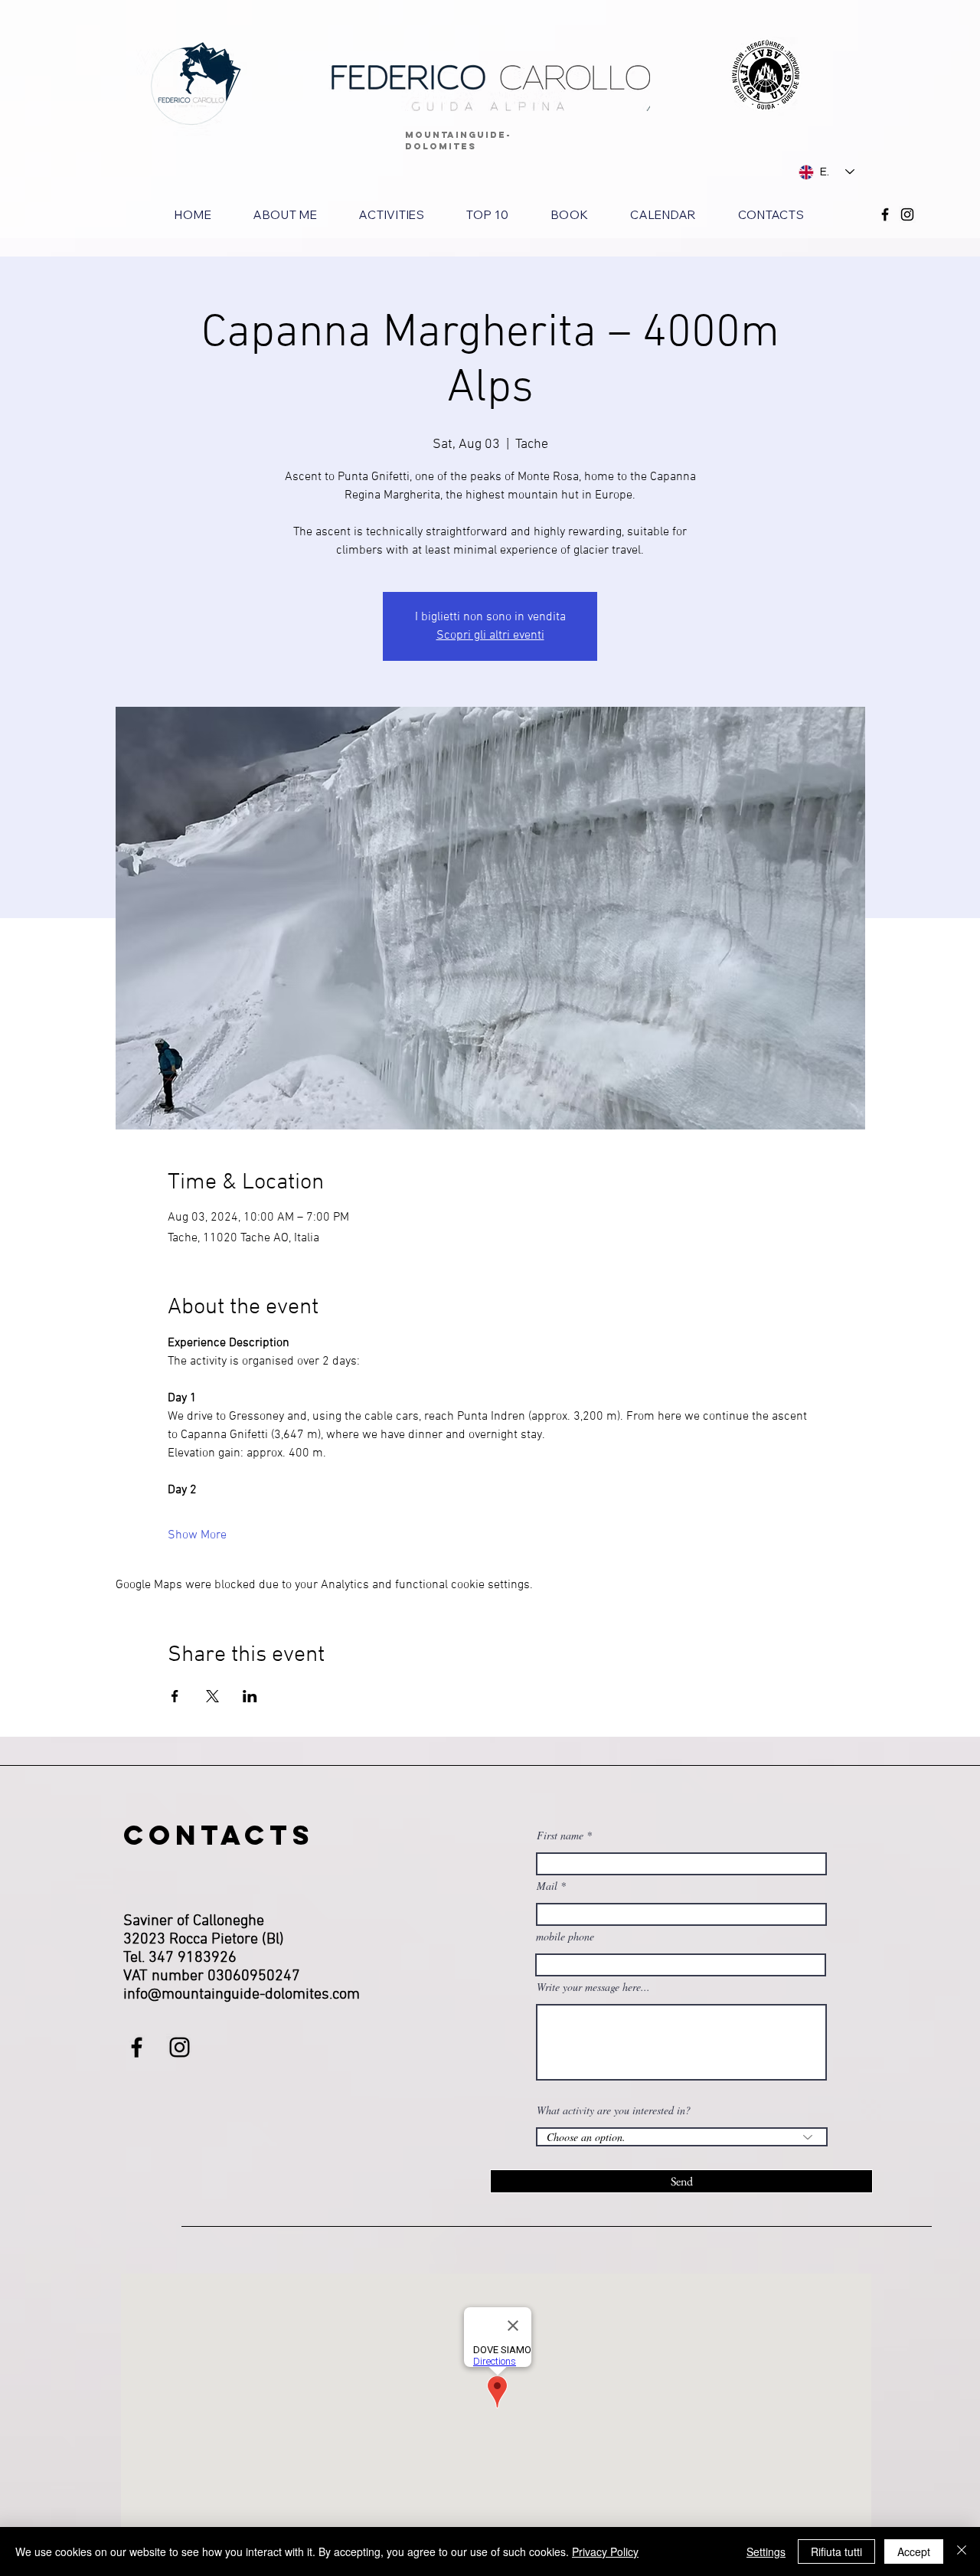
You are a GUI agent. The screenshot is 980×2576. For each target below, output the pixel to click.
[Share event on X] (212, 1696)
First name (560, 1836)
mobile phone (565, 1937)
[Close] (962, 2551)
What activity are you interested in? (614, 2110)
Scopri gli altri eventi (490, 636)
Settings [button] (766, 2551)
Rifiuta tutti (836, 2551)
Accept (914, 2551)
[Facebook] (885, 214)
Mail (547, 1886)
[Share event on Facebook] (175, 1696)
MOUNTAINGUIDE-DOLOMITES (458, 141)
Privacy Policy (605, 2551)
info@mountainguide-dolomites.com (242, 1995)
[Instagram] (907, 214)
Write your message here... (593, 1987)
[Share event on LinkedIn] (250, 1696)
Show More (197, 1535)
